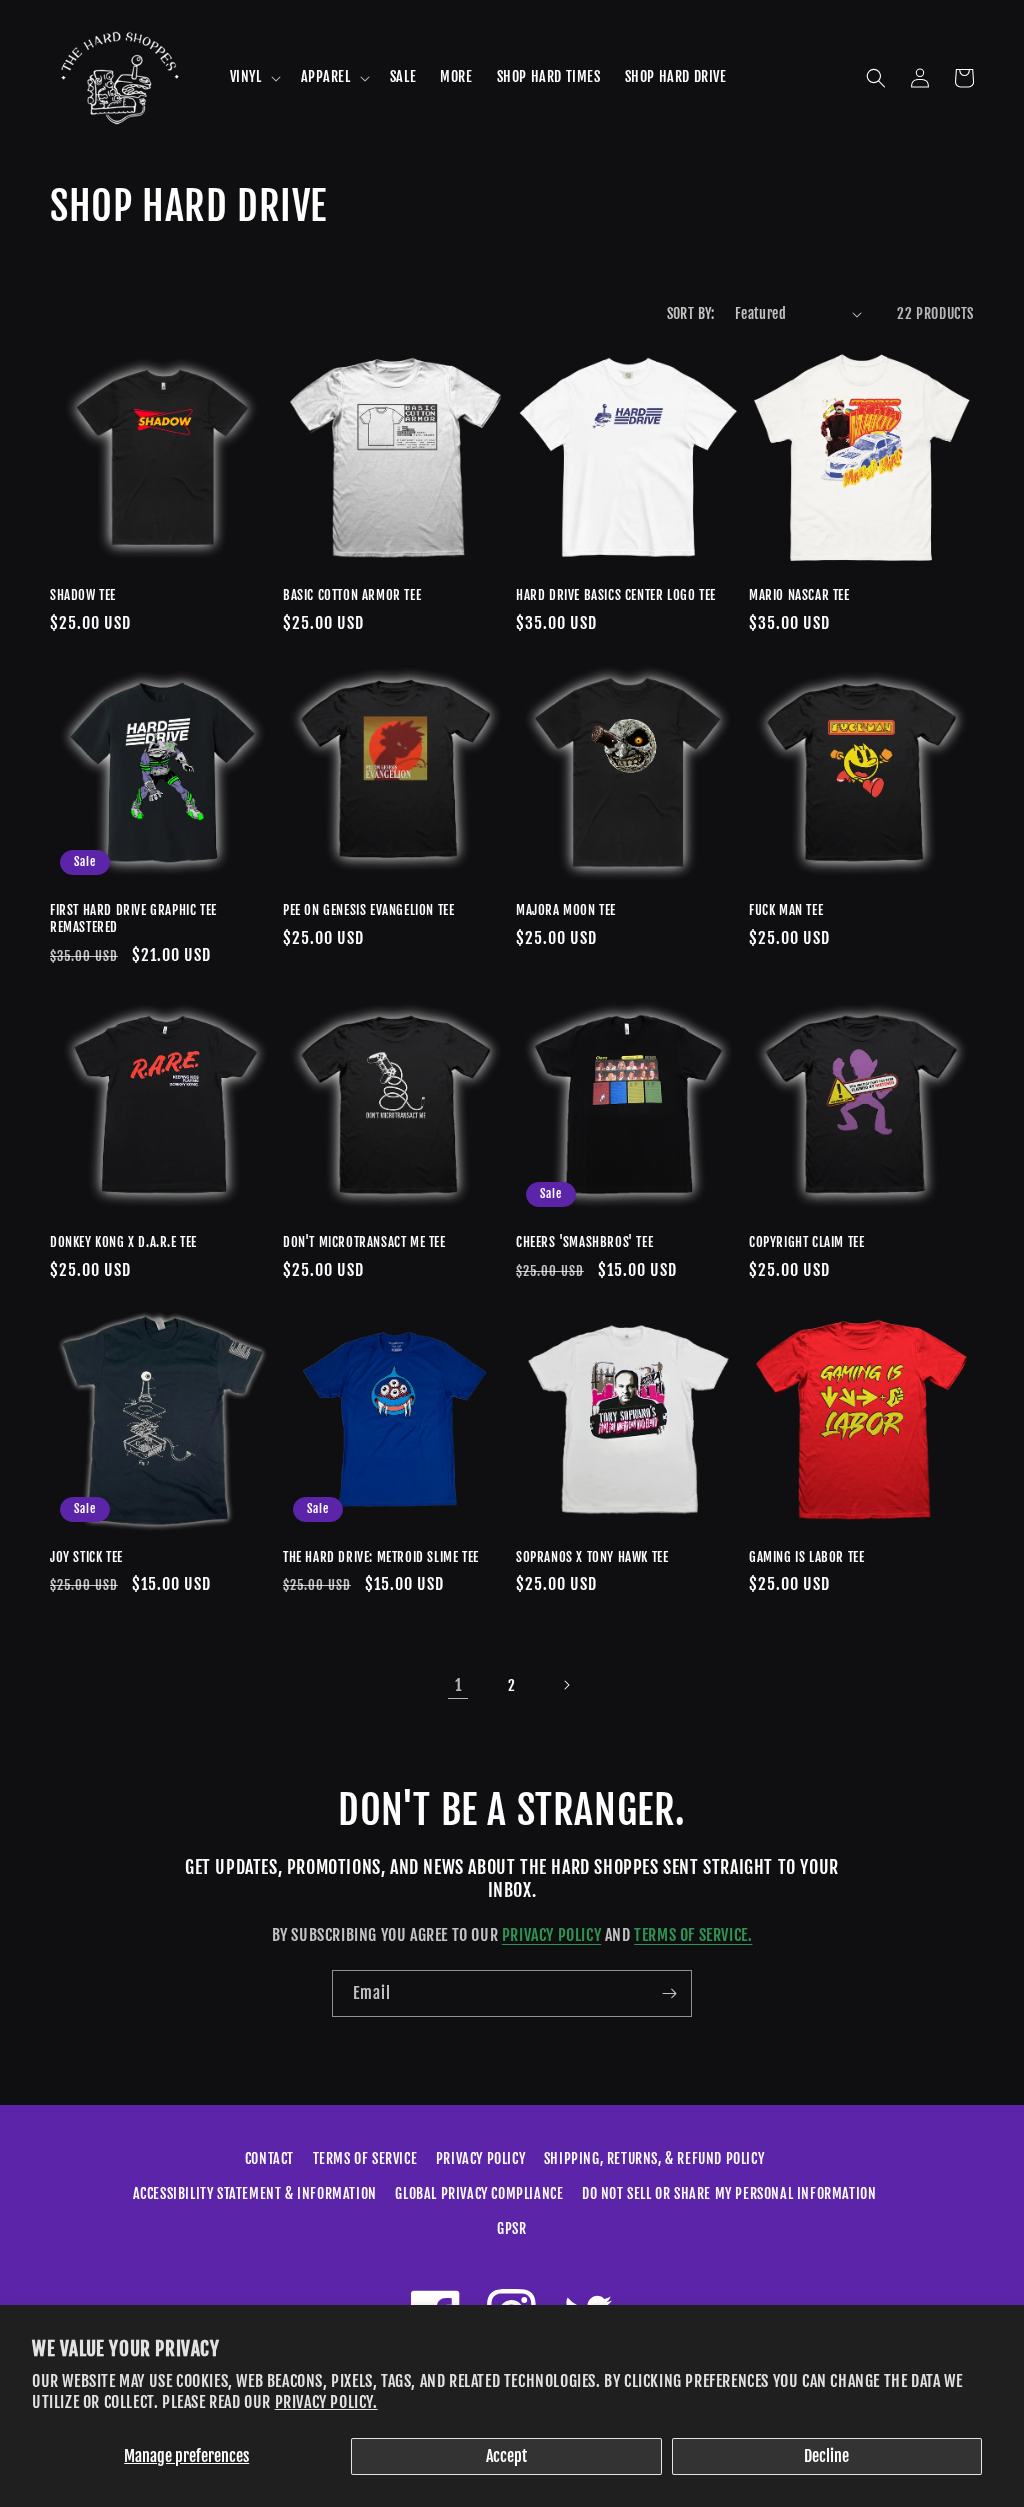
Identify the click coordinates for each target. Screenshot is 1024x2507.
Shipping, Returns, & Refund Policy (654, 2158)
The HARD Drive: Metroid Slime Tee (381, 1557)
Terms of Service (365, 2158)
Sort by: (691, 313)
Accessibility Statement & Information (255, 2193)
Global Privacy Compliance (479, 2193)
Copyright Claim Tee (806, 1242)
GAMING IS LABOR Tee (806, 1557)
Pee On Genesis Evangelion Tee (368, 910)
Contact (269, 2158)
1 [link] (458, 1685)
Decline (826, 2456)
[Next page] (566, 1685)
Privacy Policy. (326, 2402)
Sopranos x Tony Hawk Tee (592, 1557)
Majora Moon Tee (566, 910)
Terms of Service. (693, 1935)
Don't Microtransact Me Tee (364, 1242)
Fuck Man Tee (786, 910)
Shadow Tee (83, 595)
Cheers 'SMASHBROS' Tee (584, 1242)
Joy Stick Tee (86, 1557)
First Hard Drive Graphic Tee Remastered (133, 918)
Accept (506, 2456)
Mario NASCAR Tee (799, 595)
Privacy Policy (551, 1935)
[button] (253, 77)
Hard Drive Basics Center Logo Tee (616, 595)
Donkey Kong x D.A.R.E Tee (123, 1242)
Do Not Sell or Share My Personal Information (729, 2193)
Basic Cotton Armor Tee (352, 595)
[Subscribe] (669, 1993)
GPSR (511, 2228)
